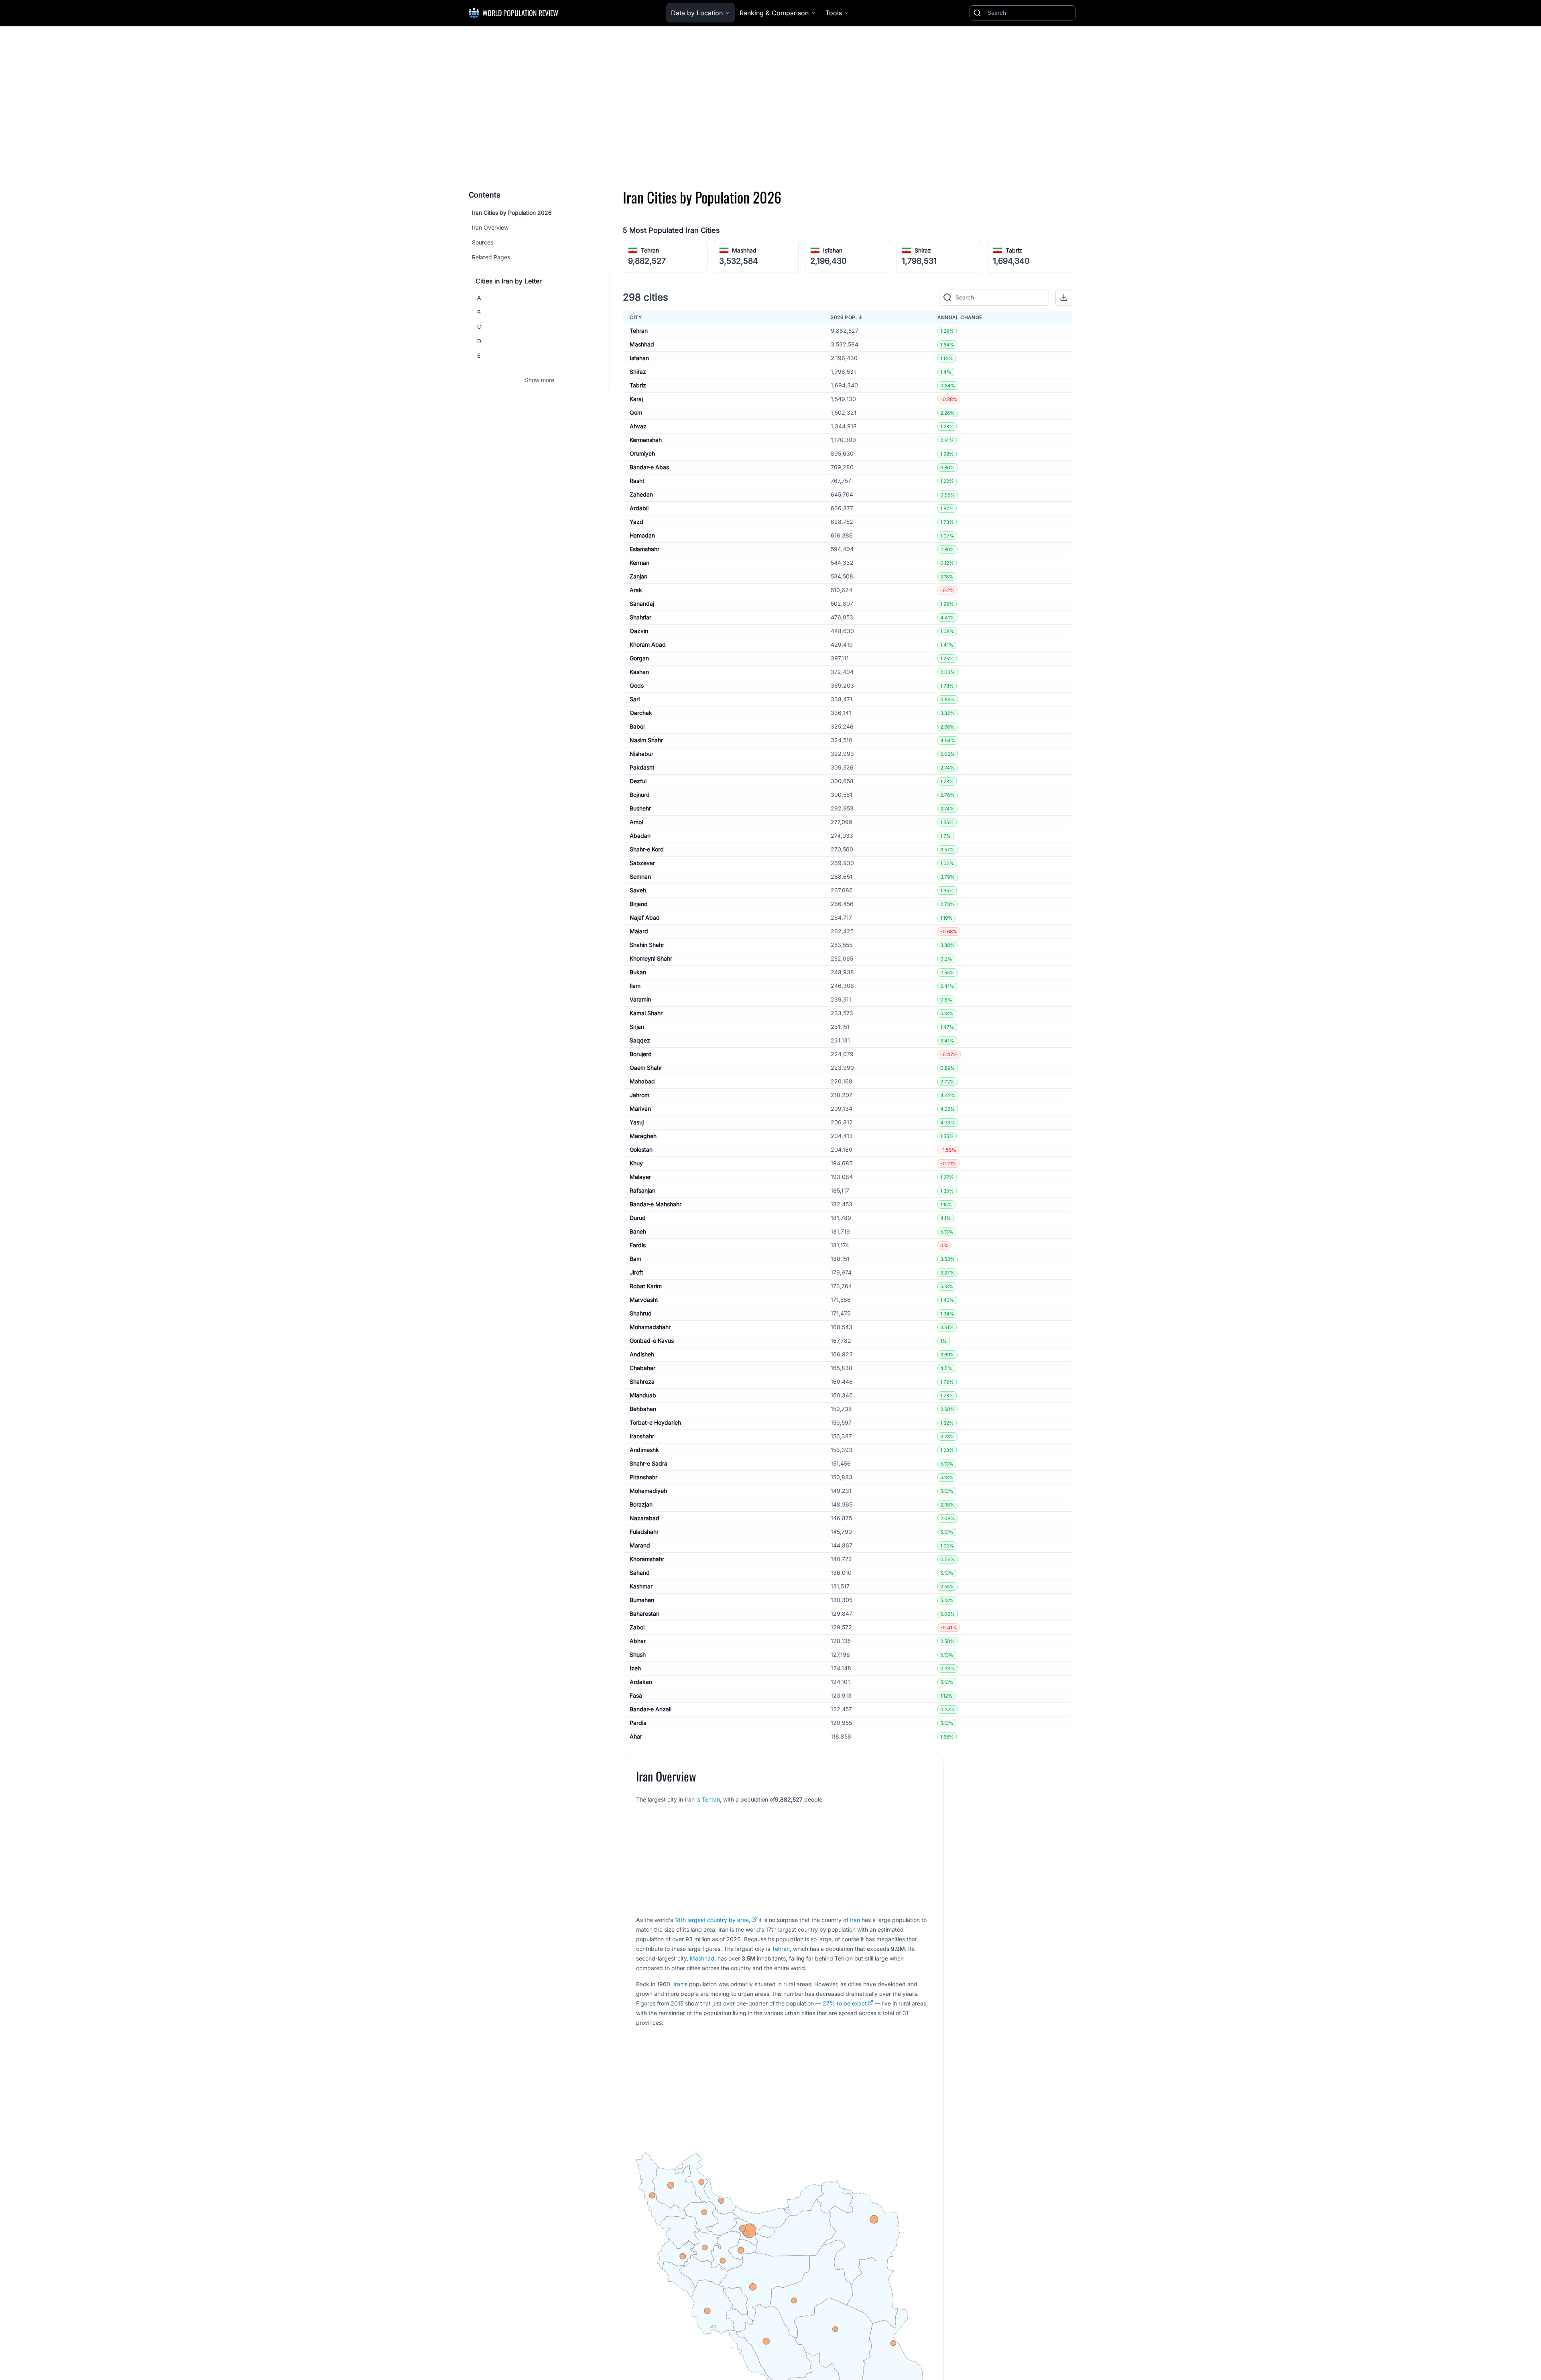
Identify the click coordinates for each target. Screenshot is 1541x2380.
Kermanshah (646, 440)
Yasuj (637, 1122)
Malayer (640, 1177)
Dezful (638, 781)
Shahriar (640, 617)
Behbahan (643, 1409)
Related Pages (491, 257)
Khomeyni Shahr (651, 958)
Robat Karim (646, 1286)
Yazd (636, 522)
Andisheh (642, 1354)
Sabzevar (642, 863)
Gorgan (639, 658)
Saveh (638, 890)
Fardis (638, 1245)
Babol (637, 726)
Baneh (638, 1231)
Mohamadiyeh (648, 1491)
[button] (1064, 297)
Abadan (640, 836)
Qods (637, 685)
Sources (483, 242)
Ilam (635, 986)
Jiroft (636, 1272)
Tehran (650, 250)
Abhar (638, 1641)
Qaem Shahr (646, 1068)
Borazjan (641, 1504)
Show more (540, 380)
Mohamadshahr (650, 1327)
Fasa (636, 1695)
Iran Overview (490, 227)
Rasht (637, 481)
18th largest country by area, (713, 1920)
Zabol (637, 1627)
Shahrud (641, 1313)
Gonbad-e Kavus (652, 1341)
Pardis (638, 1723)
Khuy (636, 1163)
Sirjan (637, 1027)
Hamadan (642, 535)
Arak (636, 590)
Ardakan (641, 1682)
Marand (640, 1545)
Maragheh (643, 1136)
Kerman (639, 563)
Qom (636, 412)
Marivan (640, 1109)
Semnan (640, 876)
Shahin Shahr (647, 945)
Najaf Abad (645, 917)
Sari (635, 699)
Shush (638, 1654)
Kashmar (641, 1586)
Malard (639, 931)
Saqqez (640, 1040)
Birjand (639, 904)
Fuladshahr (644, 1532)
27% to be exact (845, 2003)
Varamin (640, 999)
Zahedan (641, 494)
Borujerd (641, 1054)
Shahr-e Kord (647, 849)
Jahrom (639, 1095)
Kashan (639, 672)
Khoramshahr (647, 1559)
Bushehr (640, 808)
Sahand (640, 1573)
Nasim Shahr (646, 740)
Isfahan (833, 250)
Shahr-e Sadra (649, 1463)
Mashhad (744, 250)
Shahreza (642, 1381)
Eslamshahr (644, 549)
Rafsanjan (642, 1190)
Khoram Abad (648, 644)
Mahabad (642, 1081)
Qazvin (639, 631)
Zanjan (638, 576)
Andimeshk (644, 1450)
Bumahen (642, 1600)
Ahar (636, 1736)
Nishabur (641, 754)
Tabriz (1014, 250)
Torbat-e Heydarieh (655, 1422)
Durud (638, 1218)
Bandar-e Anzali (651, 1709)
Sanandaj (642, 604)
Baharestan (644, 1613)
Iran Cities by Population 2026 (512, 213)
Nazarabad (644, 1518)
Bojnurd (640, 795)
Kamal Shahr (646, 1013)
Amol (636, 822)
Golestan (641, 1149)
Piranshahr (643, 1477)
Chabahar (642, 1368)
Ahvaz (638, 426)
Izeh (635, 1668)
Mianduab (643, 1395)
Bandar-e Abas (649, 467)
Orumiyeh (642, 453)
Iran (855, 1920)
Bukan (638, 972)
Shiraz (923, 250)
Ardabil (639, 508)
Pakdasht (642, 767)
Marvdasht (644, 1300)
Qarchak (641, 713)
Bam (635, 1259)
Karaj (636, 399)
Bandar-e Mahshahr (656, 1204)
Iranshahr (642, 1436)
